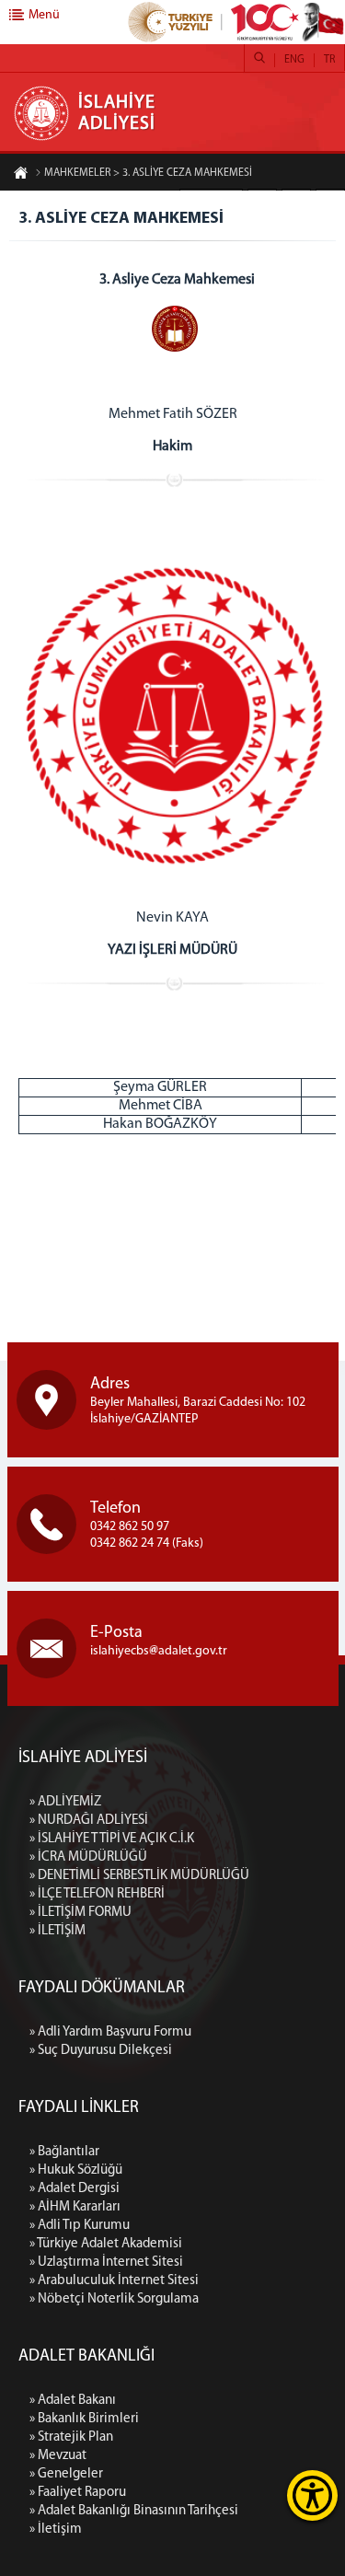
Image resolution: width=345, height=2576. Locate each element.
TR (329, 60)
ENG (294, 60)
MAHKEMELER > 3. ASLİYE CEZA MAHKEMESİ (148, 173)
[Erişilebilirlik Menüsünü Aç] (312, 2495)
